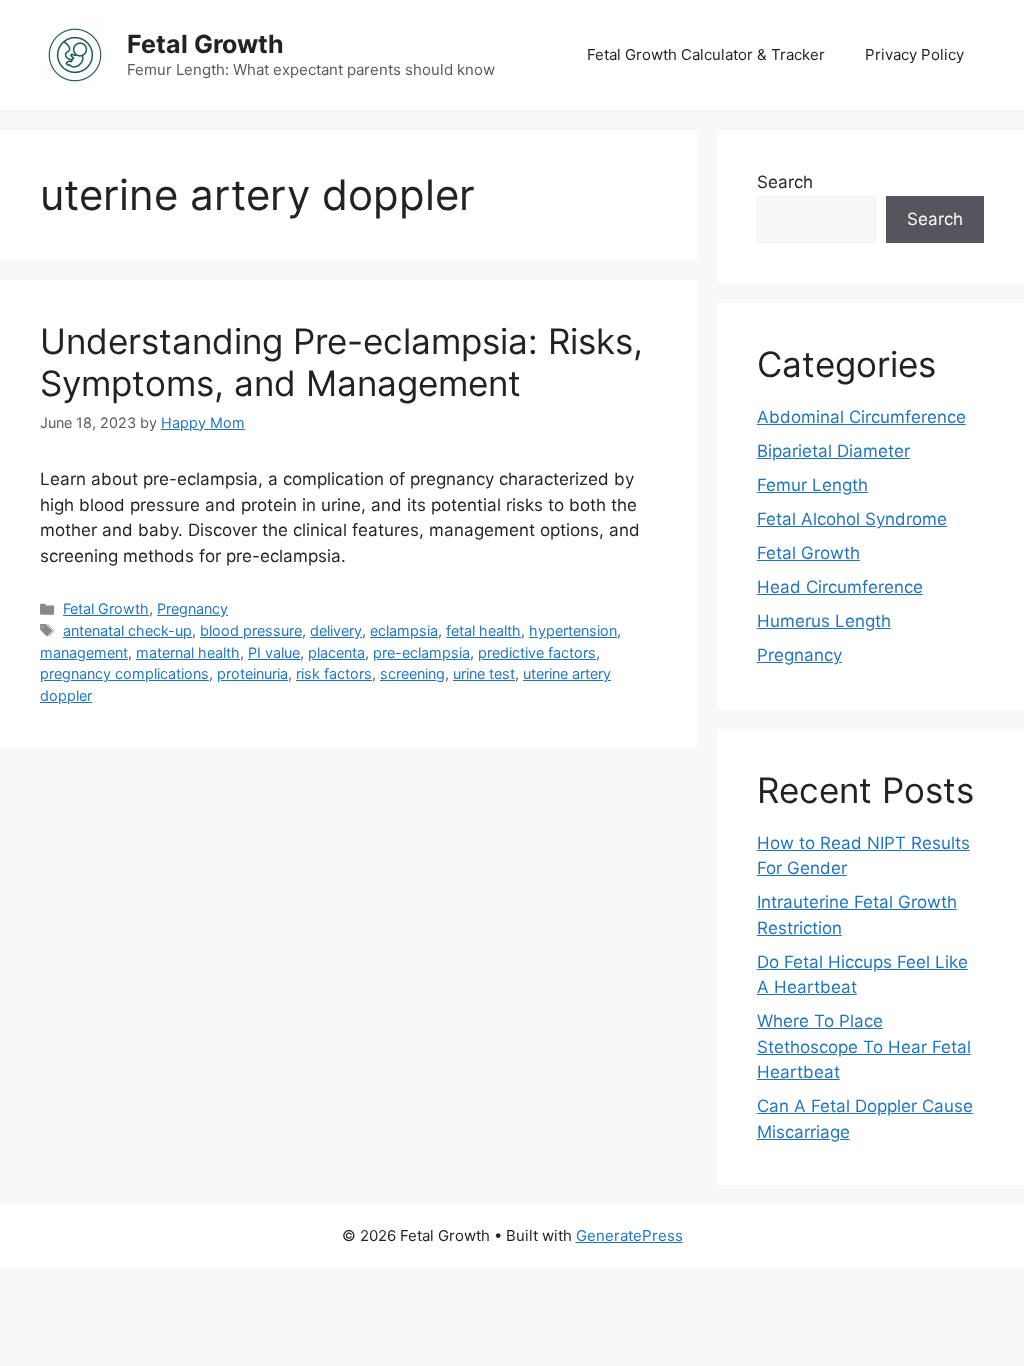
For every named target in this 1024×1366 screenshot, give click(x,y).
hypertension (573, 630)
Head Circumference (840, 587)
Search (785, 182)
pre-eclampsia (421, 652)
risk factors (334, 673)
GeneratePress (629, 1235)
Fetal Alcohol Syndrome (852, 519)
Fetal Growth (205, 44)
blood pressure (251, 630)
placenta (336, 652)
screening (412, 673)
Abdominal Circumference (861, 417)
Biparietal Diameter (833, 451)
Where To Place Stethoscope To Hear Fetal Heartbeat (864, 1046)
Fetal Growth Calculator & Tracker (706, 54)
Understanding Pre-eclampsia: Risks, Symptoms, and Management (341, 362)
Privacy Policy (914, 54)
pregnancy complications (124, 673)
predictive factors (537, 652)
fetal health (483, 630)
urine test (484, 673)
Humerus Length (824, 621)
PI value (274, 652)
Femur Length (812, 485)
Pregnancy (192, 608)
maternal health (188, 652)
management (84, 652)
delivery (336, 630)
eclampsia (404, 630)
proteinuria (252, 673)
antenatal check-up (127, 630)
